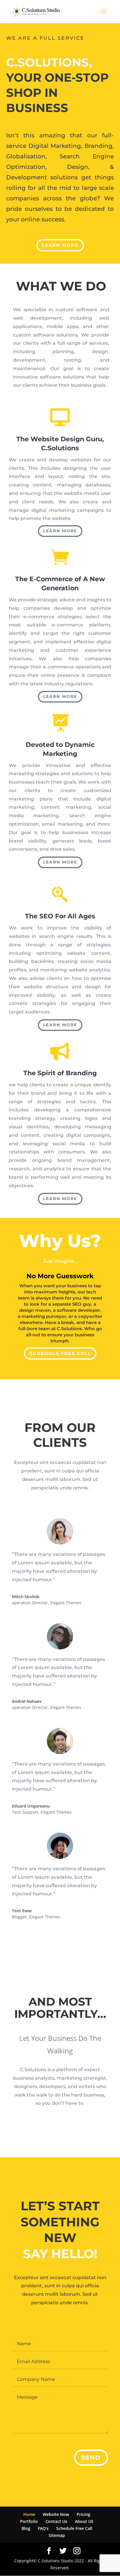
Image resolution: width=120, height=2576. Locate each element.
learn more (60, 245)
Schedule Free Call (60, 1353)
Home (29, 2514)
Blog (26, 2528)
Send (91, 2458)
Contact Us (56, 2521)
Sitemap (57, 2535)
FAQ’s (43, 2528)
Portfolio (29, 2521)
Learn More (60, 531)
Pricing (83, 2514)
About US (84, 2521)
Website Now (56, 2514)
